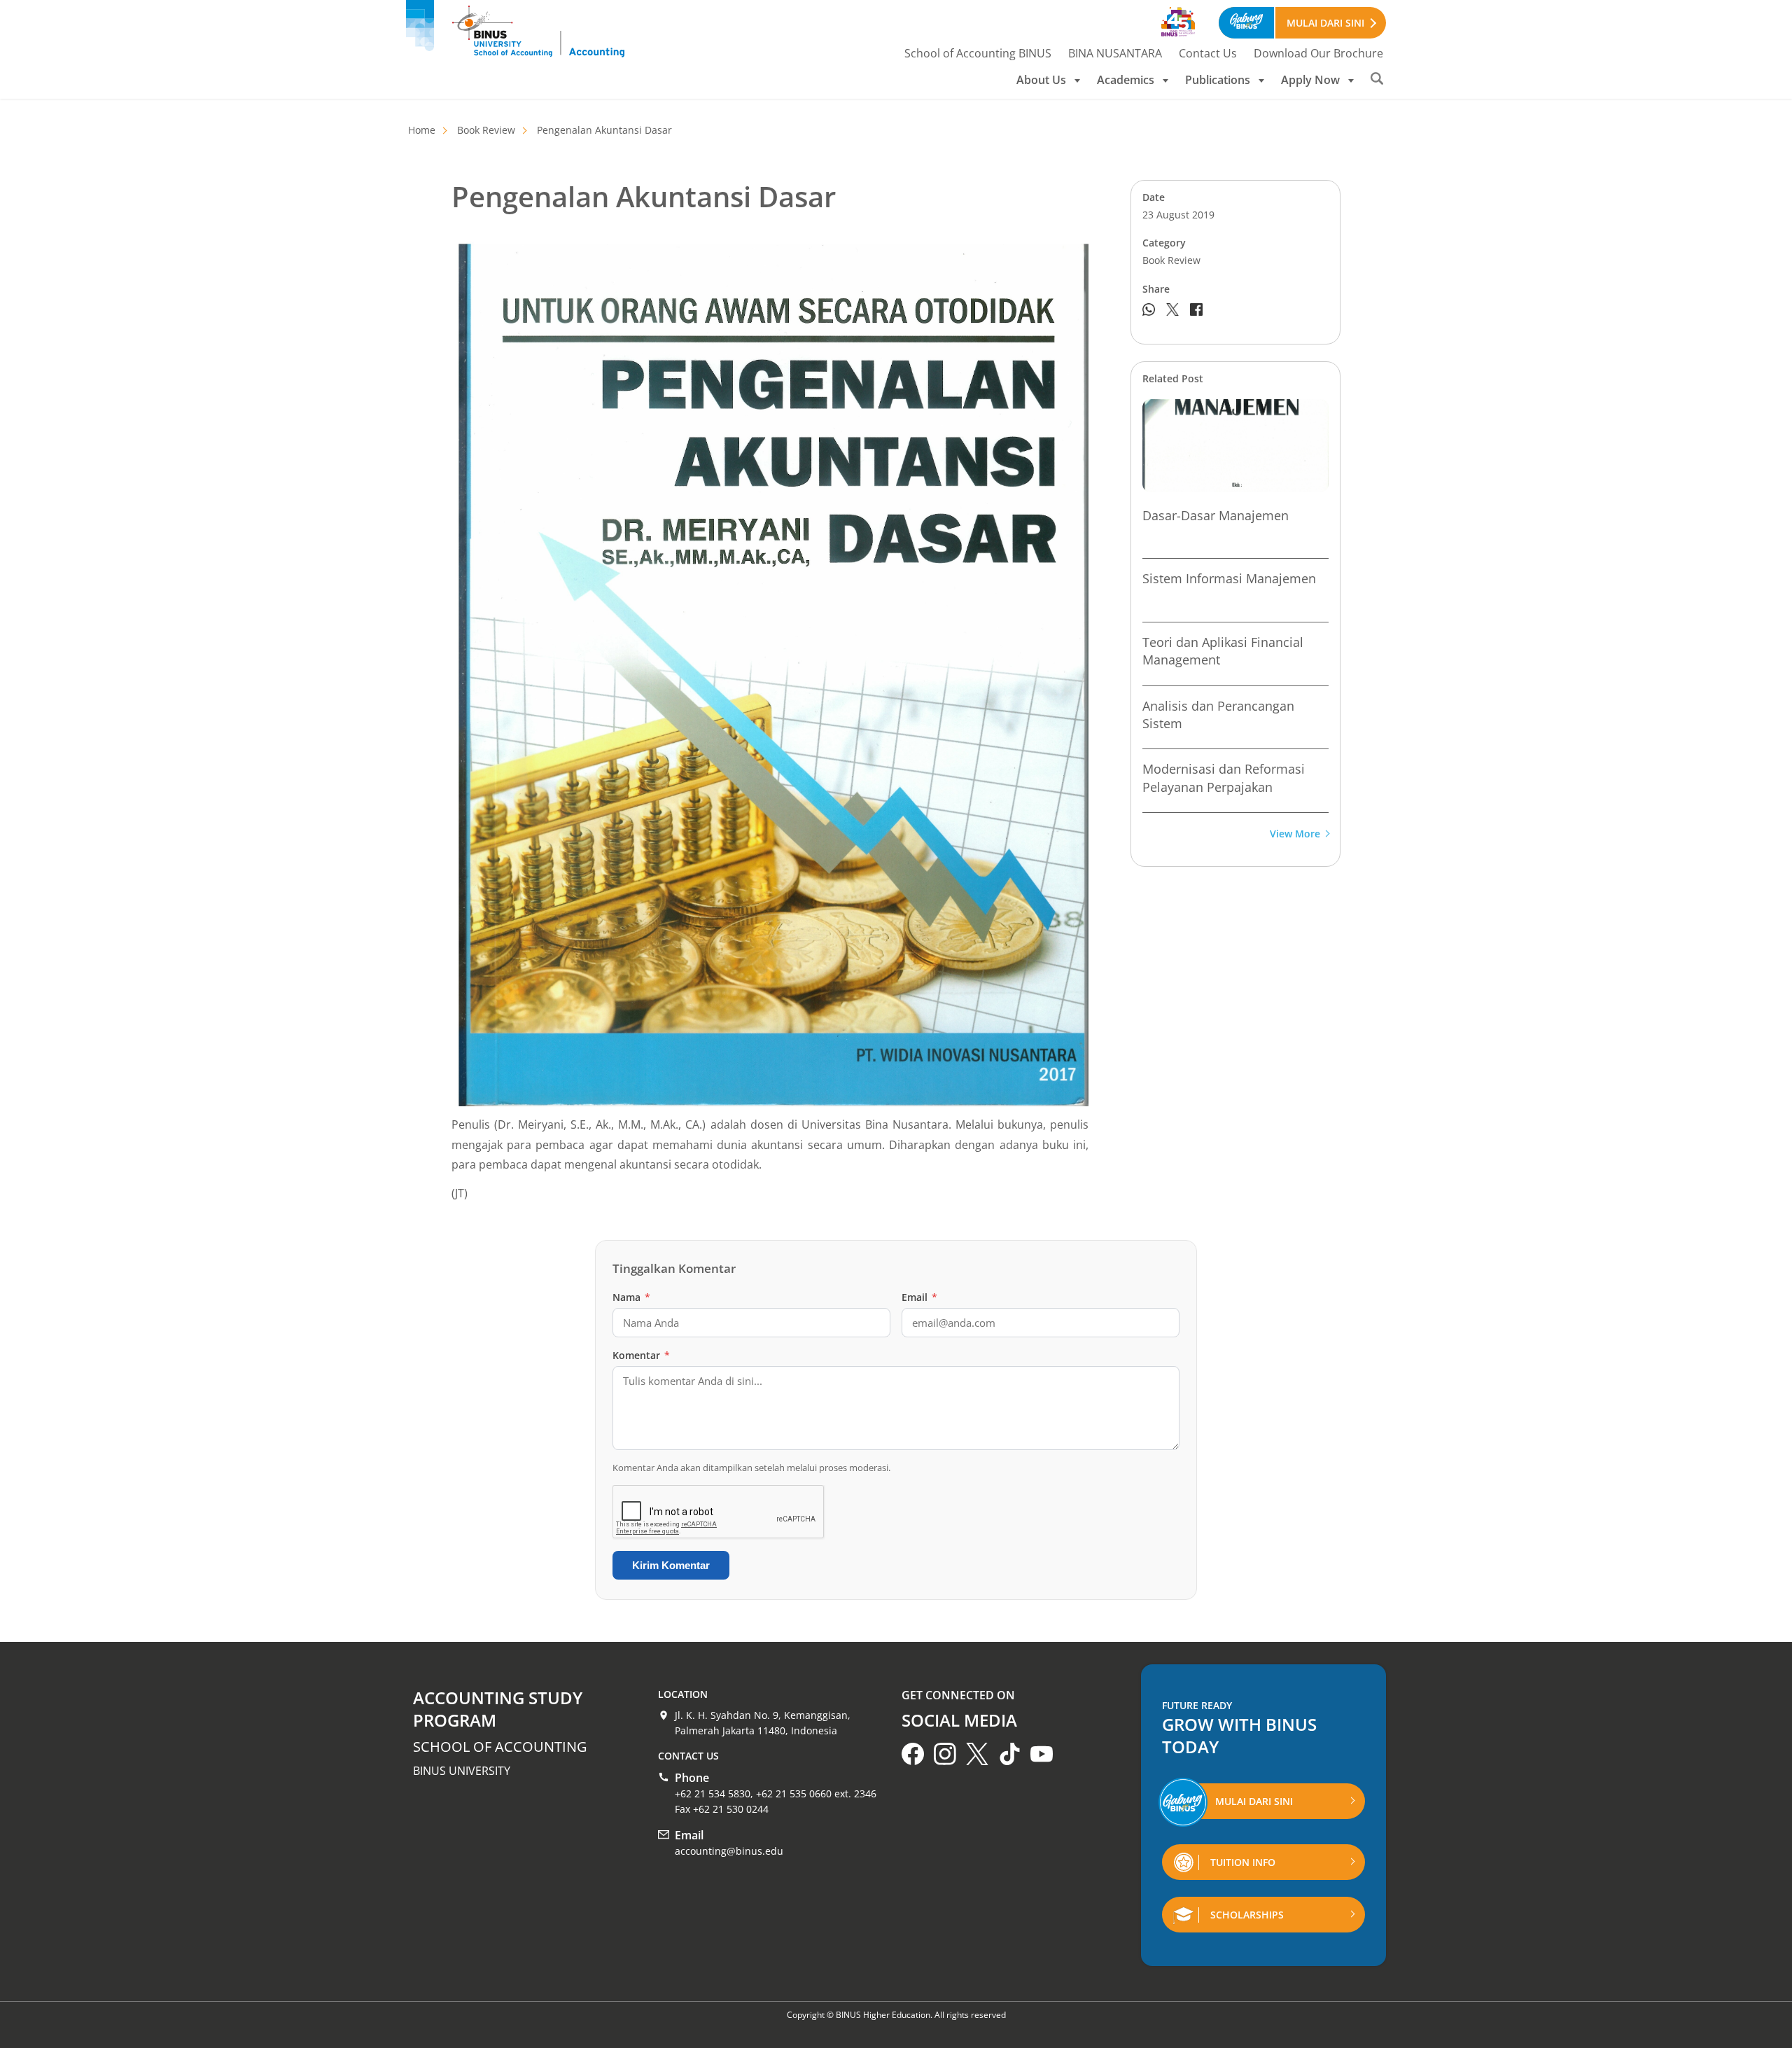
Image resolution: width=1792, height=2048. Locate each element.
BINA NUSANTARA (1115, 53)
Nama (631, 1297)
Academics (1126, 80)
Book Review (486, 130)
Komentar (641, 1355)
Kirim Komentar (671, 1565)
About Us (1041, 80)
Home (422, 130)
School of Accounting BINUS (978, 53)
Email (919, 1297)
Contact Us (1208, 53)
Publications (1218, 80)
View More (1295, 834)
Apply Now (1310, 80)
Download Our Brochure (1318, 53)
